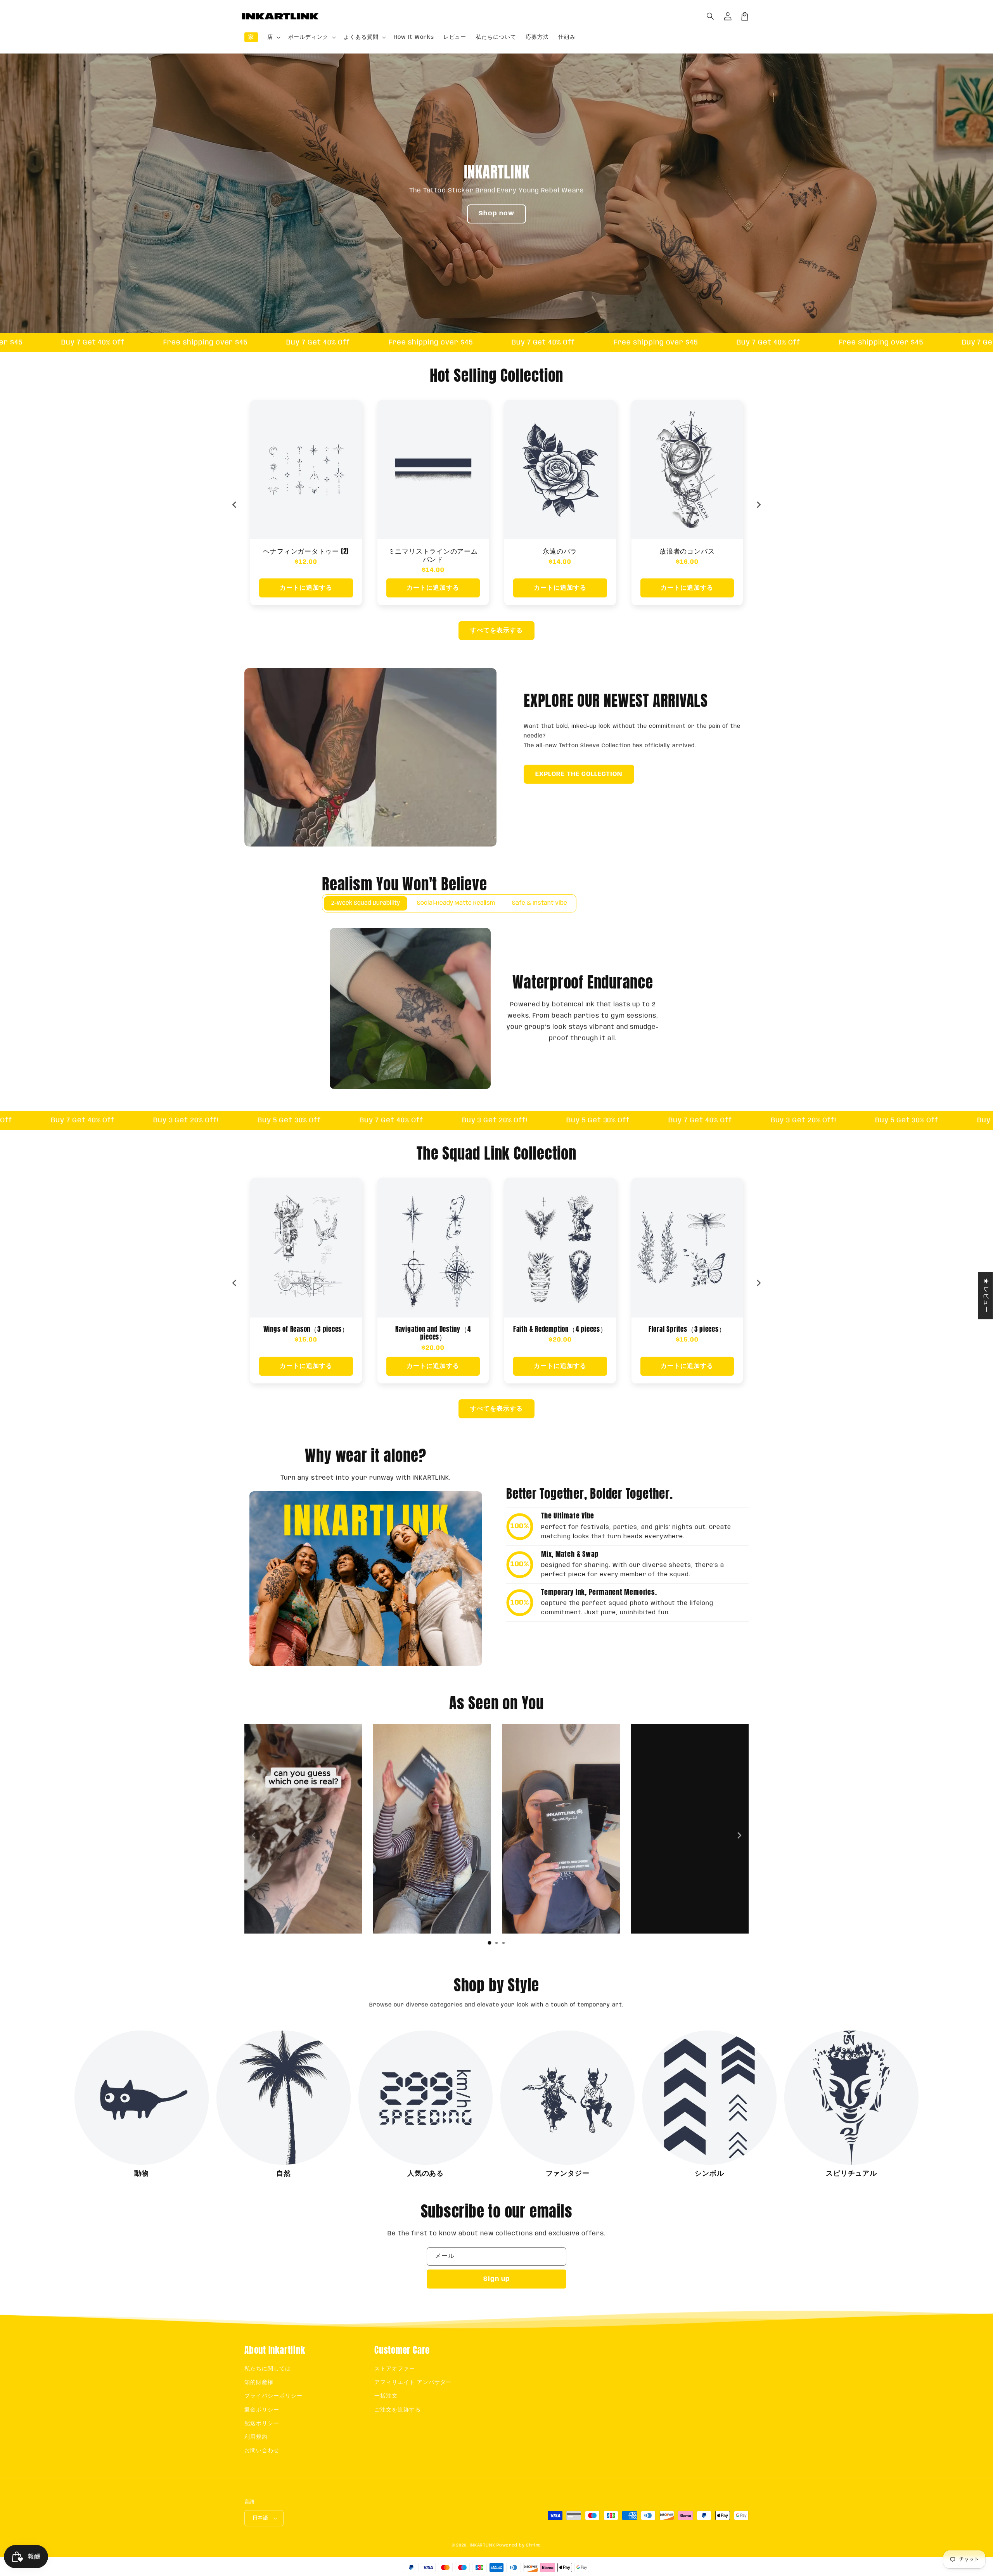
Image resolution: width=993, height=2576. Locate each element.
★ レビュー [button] (986, 1295)
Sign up (497, 2279)
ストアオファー (395, 2369)
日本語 (260, 2518)
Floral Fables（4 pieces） (687, 1329)
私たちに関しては (268, 2369)
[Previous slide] (235, 505)
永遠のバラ (306, 551)
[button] (711, 16)
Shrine (534, 2545)
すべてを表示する (496, 631)
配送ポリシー (262, 2424)
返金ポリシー (262, 2410)
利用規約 (256, 2437)
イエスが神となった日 (687, 551)
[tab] (490, 1943)
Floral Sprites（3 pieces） (433, 1329)
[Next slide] (758, 505)
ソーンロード (560, 551)
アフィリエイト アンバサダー (413, 2382)
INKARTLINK (483, 2545)
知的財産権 (259, 2382)
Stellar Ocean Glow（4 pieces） (560, 1329)
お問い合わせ (262, 2451)
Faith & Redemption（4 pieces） (306, 1329)
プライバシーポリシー (273, 2396)
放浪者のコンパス (433, 551)
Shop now (496, 214)
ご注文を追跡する (398, 2410)
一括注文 (386, 2396)
